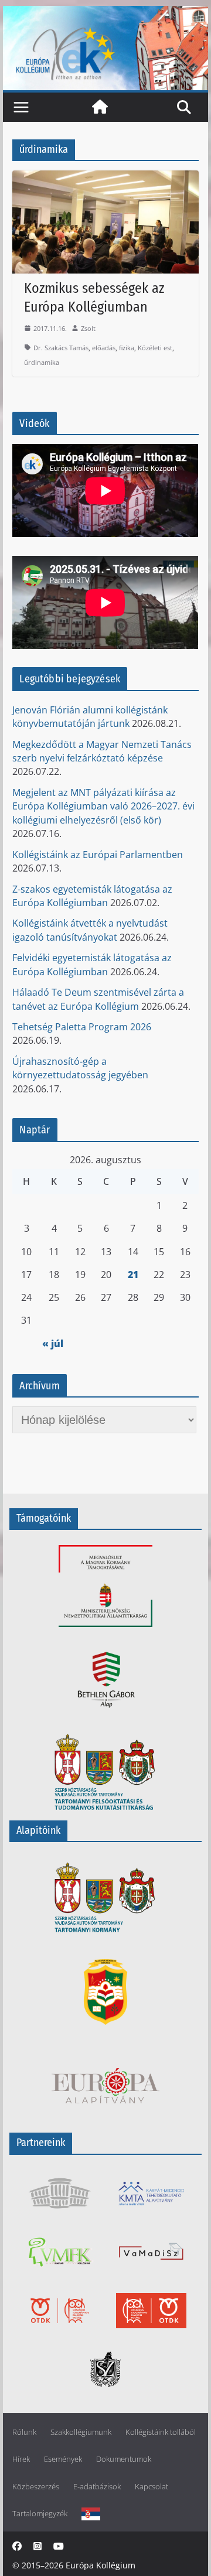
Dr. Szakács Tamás (61, 348)
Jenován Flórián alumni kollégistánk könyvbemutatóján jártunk (90, 717)
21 (133, 1275)
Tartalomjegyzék (40, 2514)
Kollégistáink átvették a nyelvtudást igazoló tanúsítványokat (90, 930)
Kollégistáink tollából (161, 2432)
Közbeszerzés (36, 2487)
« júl (53, 1344)
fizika (127, 348)
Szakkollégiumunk (81, 2432)
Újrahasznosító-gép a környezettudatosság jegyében (80, 1068)
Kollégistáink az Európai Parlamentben (98, 855)
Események (63, 2459)
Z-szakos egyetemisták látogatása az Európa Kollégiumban (92, 896)
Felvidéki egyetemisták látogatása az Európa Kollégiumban (92, 964)
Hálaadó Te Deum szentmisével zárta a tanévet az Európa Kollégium (98, 999)
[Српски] (91, 2514)
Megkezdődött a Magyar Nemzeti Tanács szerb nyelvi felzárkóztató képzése (102, 751)
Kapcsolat (152, 2487)
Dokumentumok (124, 2459)
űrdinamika (42, 362)
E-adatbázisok (97, 2487)
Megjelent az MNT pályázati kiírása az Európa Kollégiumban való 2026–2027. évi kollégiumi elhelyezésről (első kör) (103, 806)
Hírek (21, 2459)
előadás (104, 348)
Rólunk (24, 2432)
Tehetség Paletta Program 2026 (82, 1027)
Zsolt (88, 328)
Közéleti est (155, 348)
